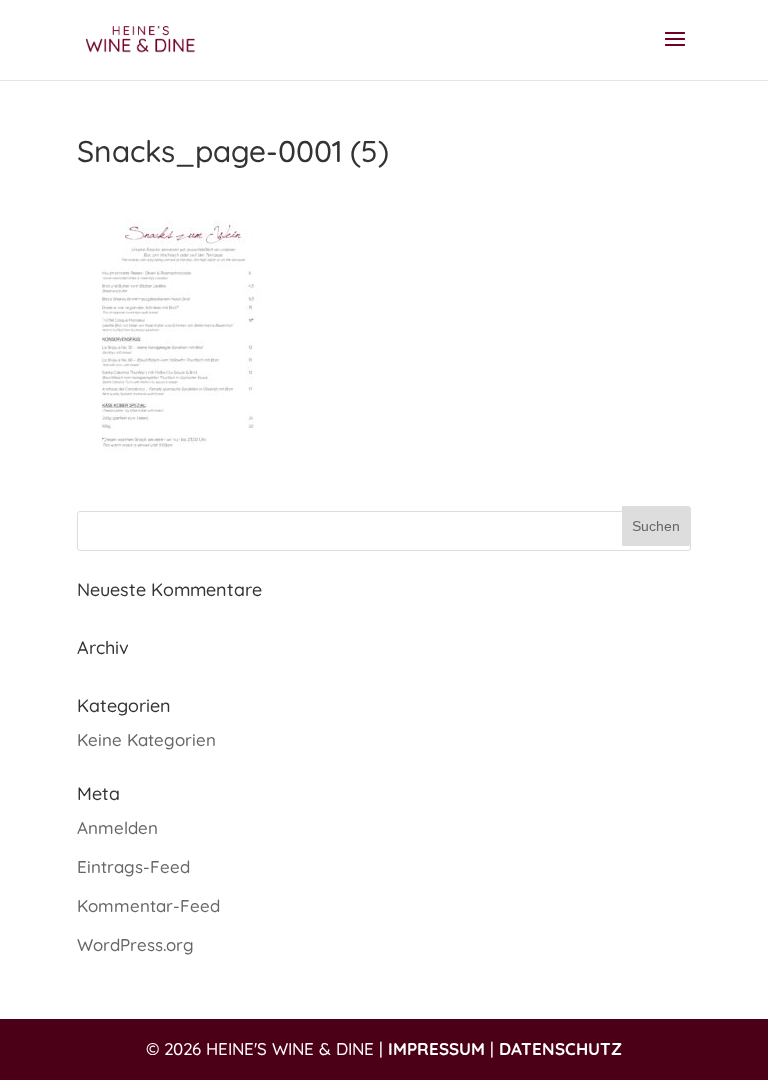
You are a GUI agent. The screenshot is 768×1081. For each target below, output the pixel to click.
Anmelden (117, 827)
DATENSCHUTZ (560, 1048)
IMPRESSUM (436, 1048)
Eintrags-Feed (133, 866)
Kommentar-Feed (148, 905)
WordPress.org (135, 944)
